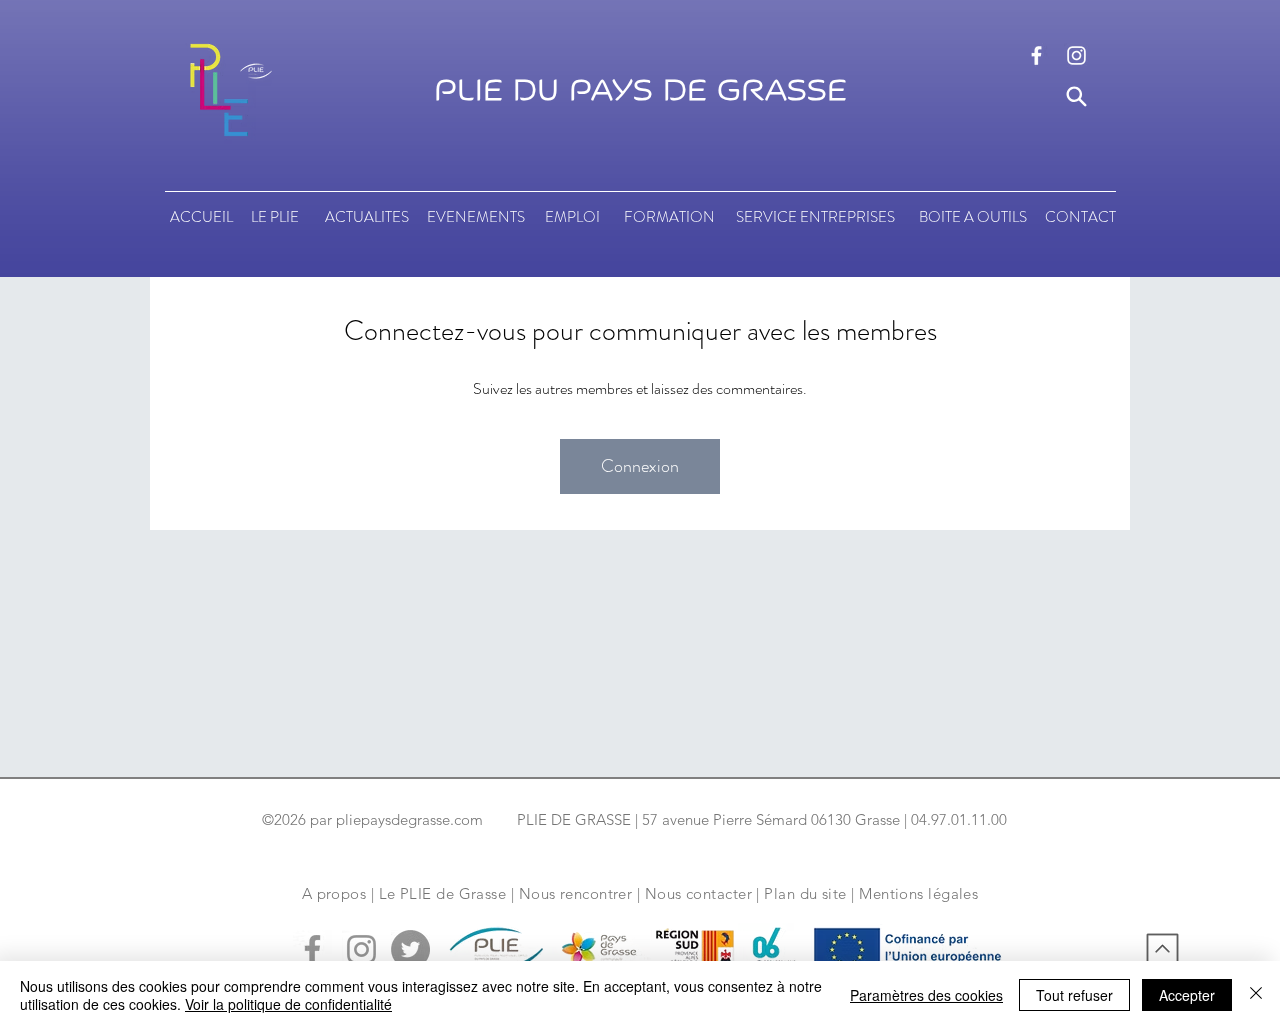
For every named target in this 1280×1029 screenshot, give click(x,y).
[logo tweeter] (410, 949)
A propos (334, 893)
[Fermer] (1256, 995)
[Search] (1076, 96)
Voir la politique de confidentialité (288, 1004)
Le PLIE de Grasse (443, 893)
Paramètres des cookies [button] (926, 995)
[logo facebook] (1036, 55)
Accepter (1187, 995)
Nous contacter (698, 893)
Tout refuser (1074, 995)
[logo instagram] (1076, 55)
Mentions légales (918, 893)
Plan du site (805, 893)
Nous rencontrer (576, 893)
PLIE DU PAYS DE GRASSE (640, 91)
